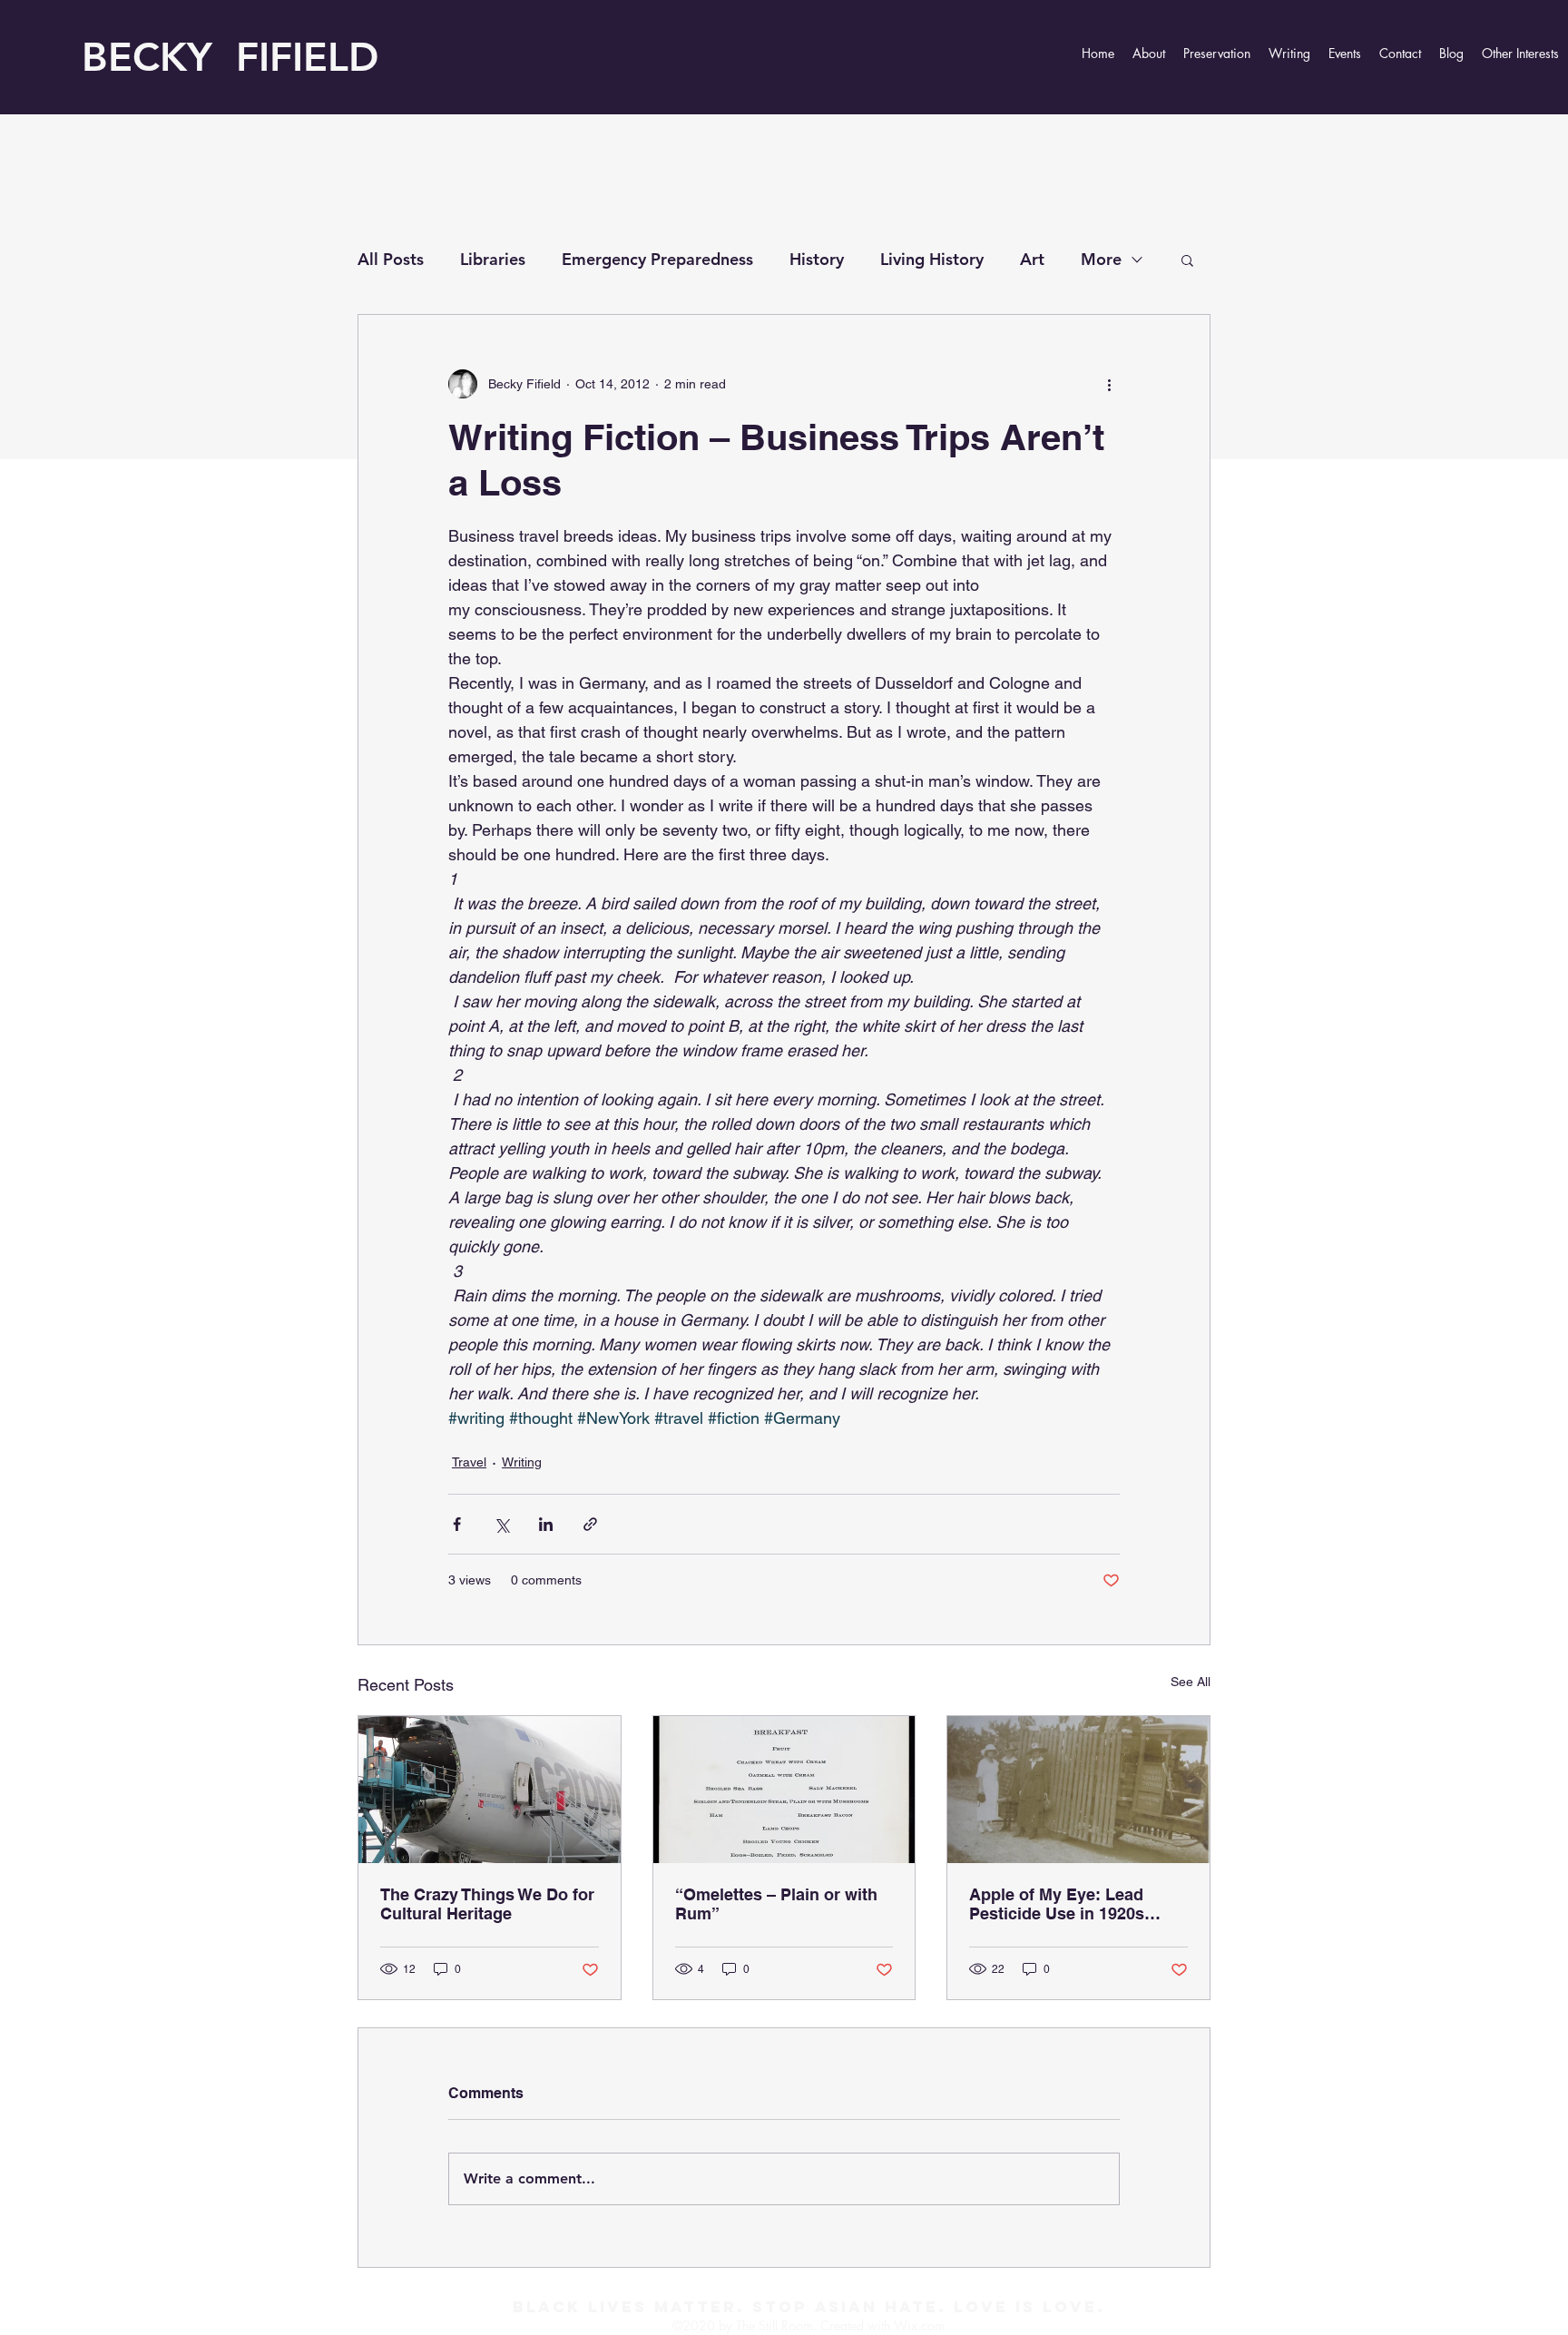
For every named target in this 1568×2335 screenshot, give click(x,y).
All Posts (391, 259)
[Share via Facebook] (457, 1524)
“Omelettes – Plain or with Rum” (776, 1904)
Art (1032, 259)
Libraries (493, 259)
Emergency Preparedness (657, 259)
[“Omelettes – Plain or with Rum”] (784, 1790)
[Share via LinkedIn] (546, 1524)
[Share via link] (590, 1524)
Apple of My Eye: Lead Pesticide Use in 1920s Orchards (1057, 1904)
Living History (932, 259)
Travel (469, 1462)
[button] (1187, 260)
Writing (522, 1462)
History (817, 259)
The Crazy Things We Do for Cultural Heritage (487, 1904)
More (1101, 259)
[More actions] (1109, 384)
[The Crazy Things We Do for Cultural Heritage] (490, 1790)
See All (1191, 1682)
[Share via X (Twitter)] (501, 1524)
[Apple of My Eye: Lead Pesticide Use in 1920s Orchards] (1078, 1790)
